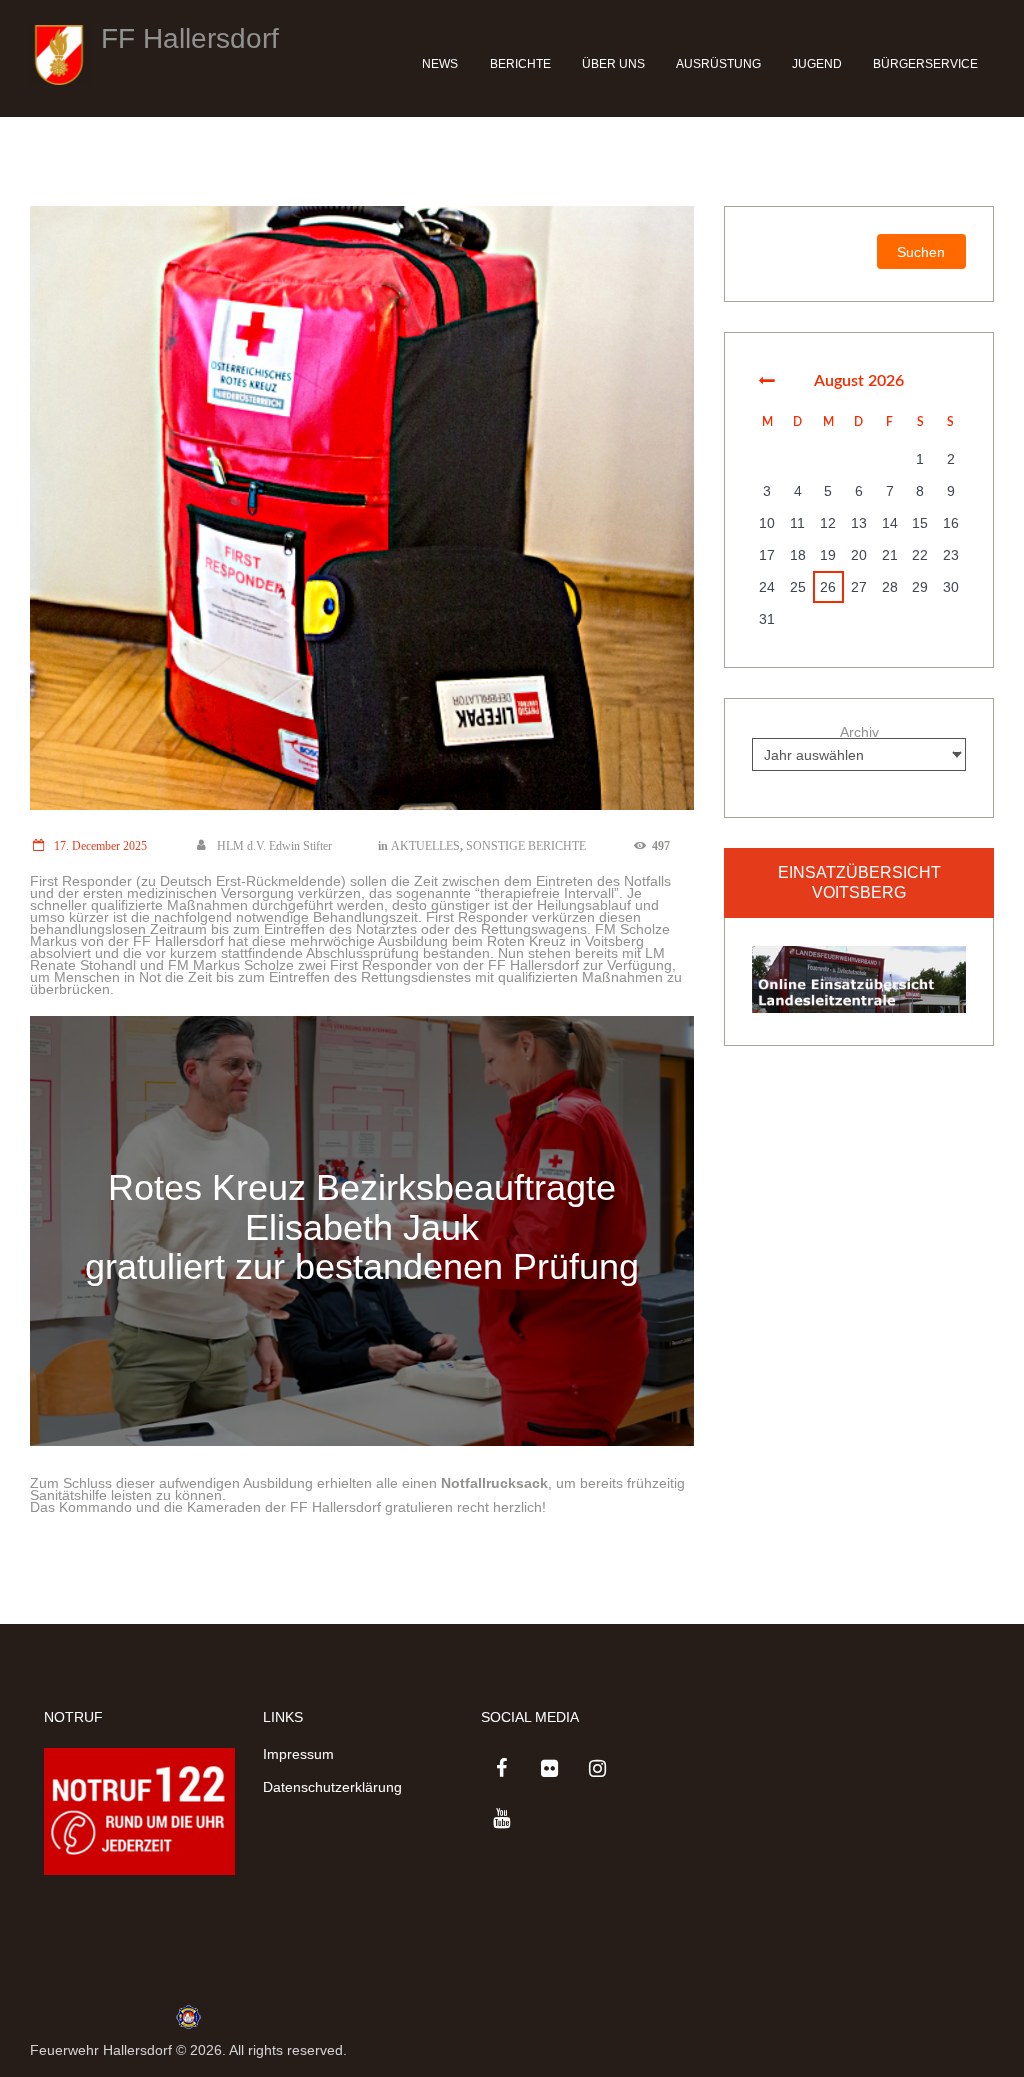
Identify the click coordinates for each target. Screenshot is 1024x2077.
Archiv (859, 732)
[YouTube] (501, 1819)
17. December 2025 (100, 846)
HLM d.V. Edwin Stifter (274, 846)
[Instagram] (597, 1769)
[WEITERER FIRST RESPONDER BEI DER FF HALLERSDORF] (362, 508)
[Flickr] (549, 1769)
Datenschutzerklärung (332, 1787)
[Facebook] (501, 1769)
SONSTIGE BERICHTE (526, 846)
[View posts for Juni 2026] (767, 381)
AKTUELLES (425, 846)
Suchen (921, 252)
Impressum (298, 1754)
